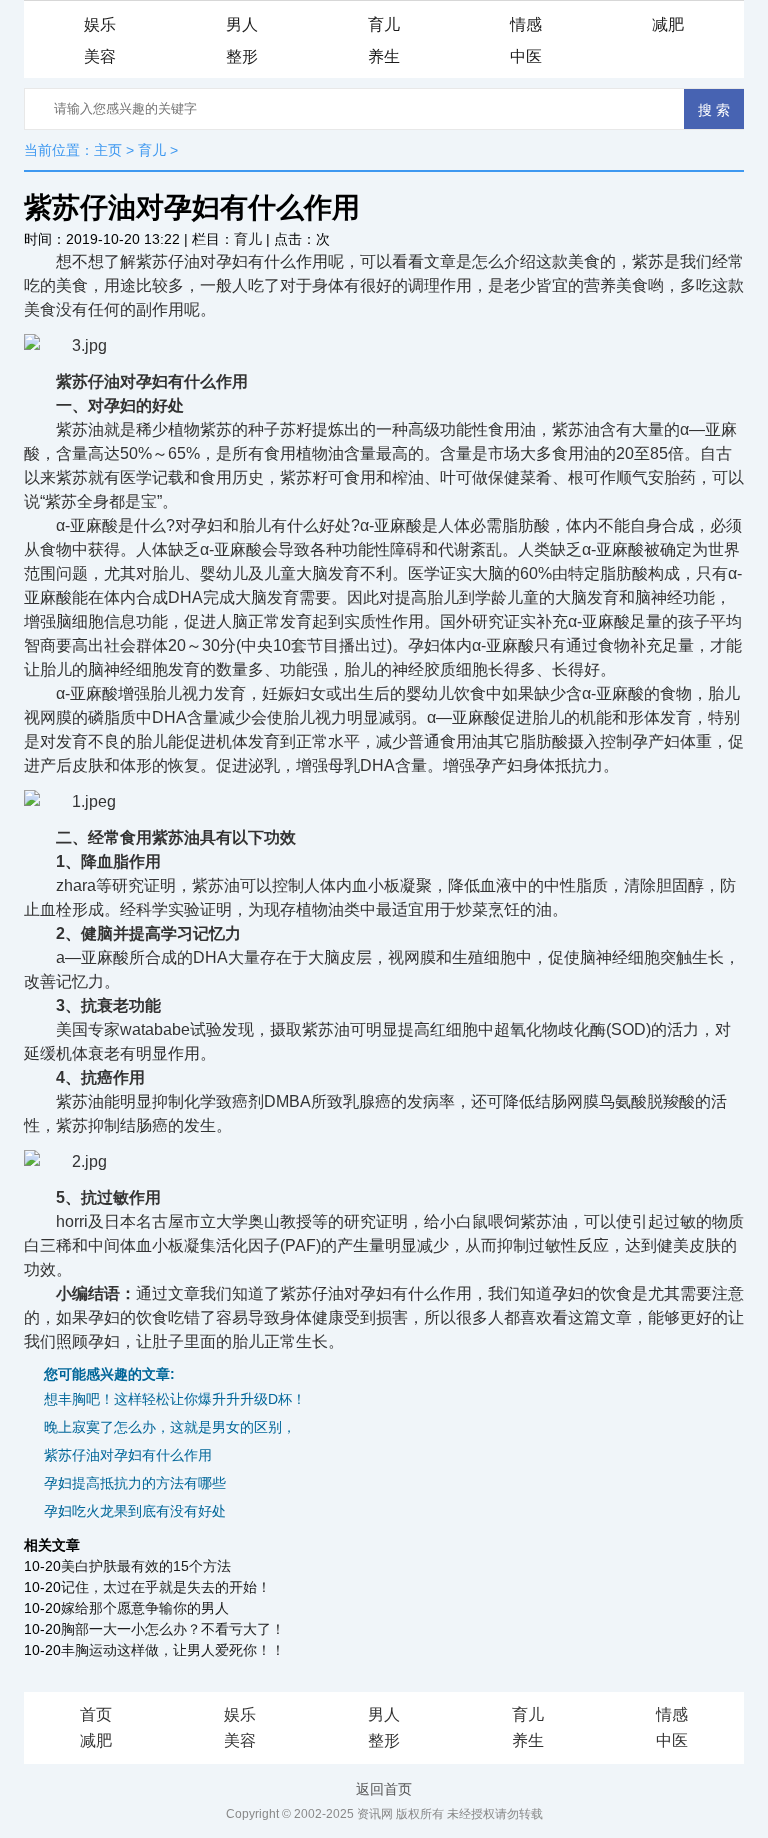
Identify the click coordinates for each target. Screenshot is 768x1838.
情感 (526, 24)
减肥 (668, 24)
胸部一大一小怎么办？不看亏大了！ (173, 1629)
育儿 (384, 24)
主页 (108, 150)
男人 (242, 24)
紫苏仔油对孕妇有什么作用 (128, 1455)
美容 (100, 56)
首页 (96, 1714)
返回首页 (384, 1789)
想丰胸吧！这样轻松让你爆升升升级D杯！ (175, 1399)
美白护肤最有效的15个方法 (146, 1566)
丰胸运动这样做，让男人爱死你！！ (173, 1650)
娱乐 (100, 24)
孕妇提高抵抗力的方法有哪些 (135, 1483)
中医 (526, 56)
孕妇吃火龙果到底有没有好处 (135, 1511)
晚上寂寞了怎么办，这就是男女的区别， (170, 1427)
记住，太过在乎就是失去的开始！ (166, 1587)
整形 (242, 56)
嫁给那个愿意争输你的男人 (145, 1608)
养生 (384, 56)
